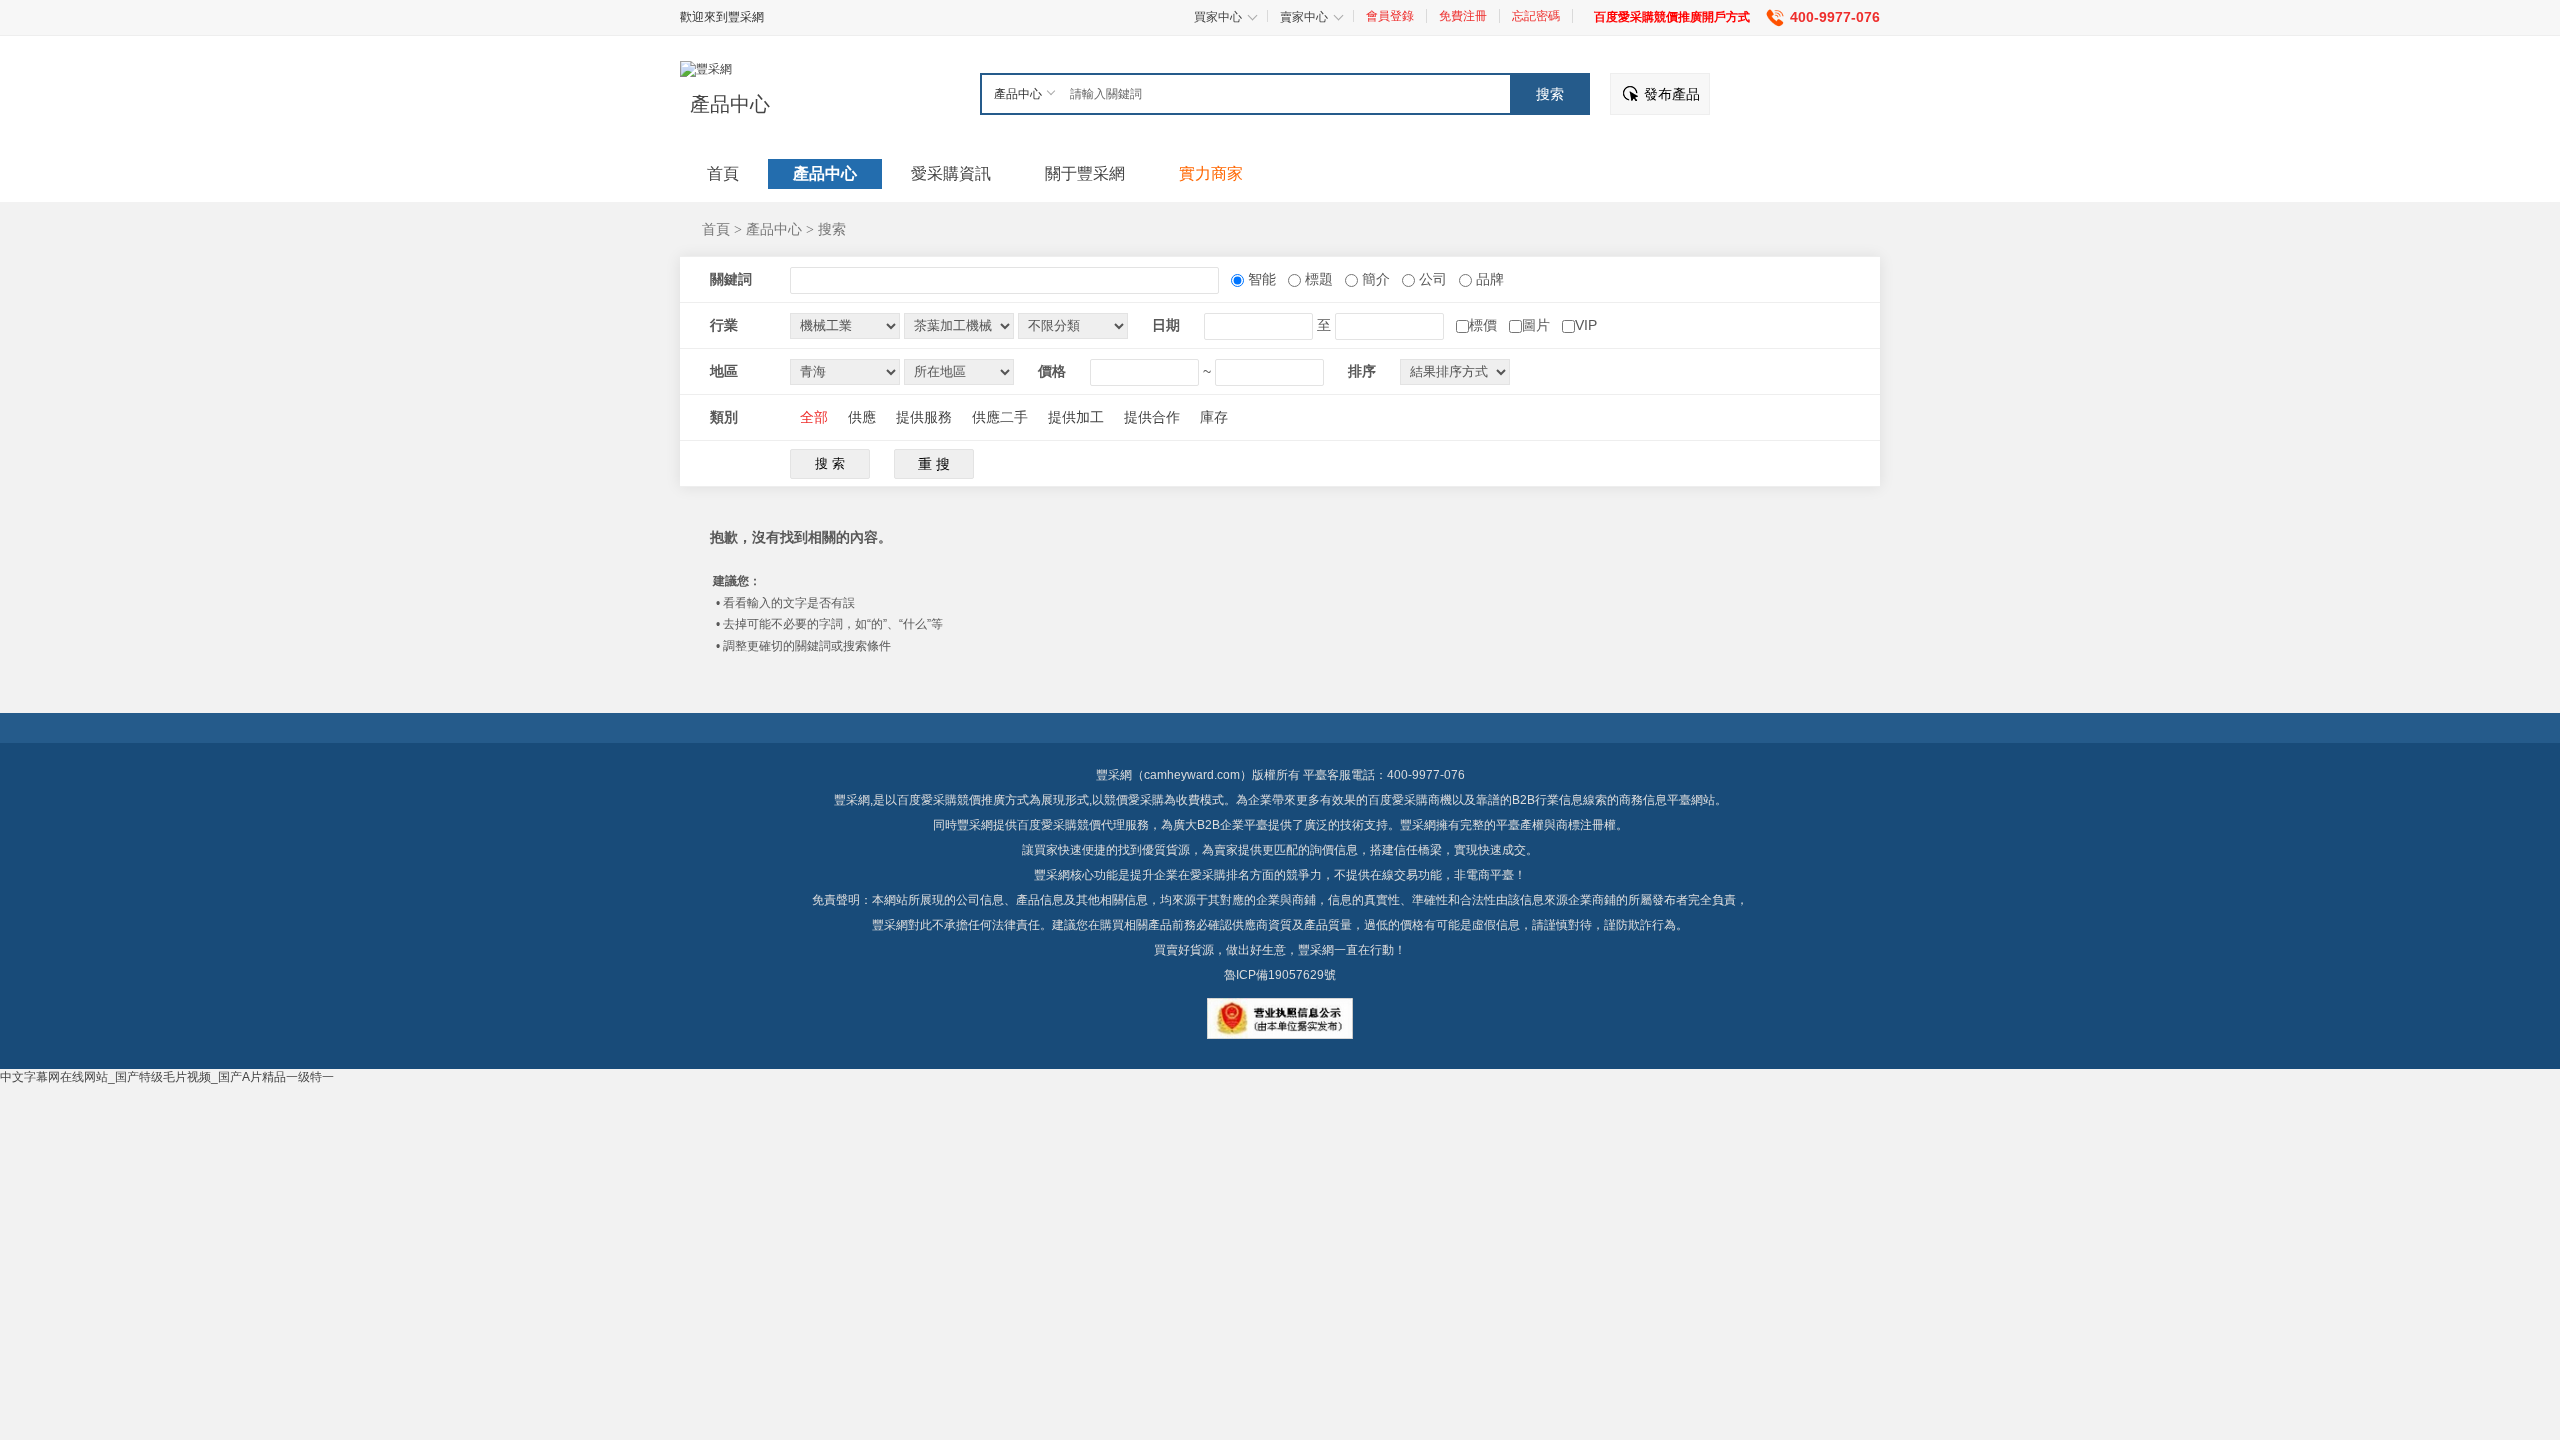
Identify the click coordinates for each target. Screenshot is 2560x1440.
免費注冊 (1463, 16)
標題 (1317, 279)
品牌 (1488, 279)
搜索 (832, 229)
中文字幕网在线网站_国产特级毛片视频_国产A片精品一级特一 (167, 1077)
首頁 (716, 229)
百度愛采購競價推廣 (951, 800)
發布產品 (1672, 94)
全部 (814, 417)
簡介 (1374, 279)
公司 (1431, 279)
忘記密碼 (1536, 16)
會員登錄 (1390, 16)
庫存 (1214, 417)
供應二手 (1000, 417)
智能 (1260, 279)
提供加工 (1076, 417)
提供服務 (924, 417)
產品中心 (730, 104)
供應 (862, 417)
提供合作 (1152, 417)
